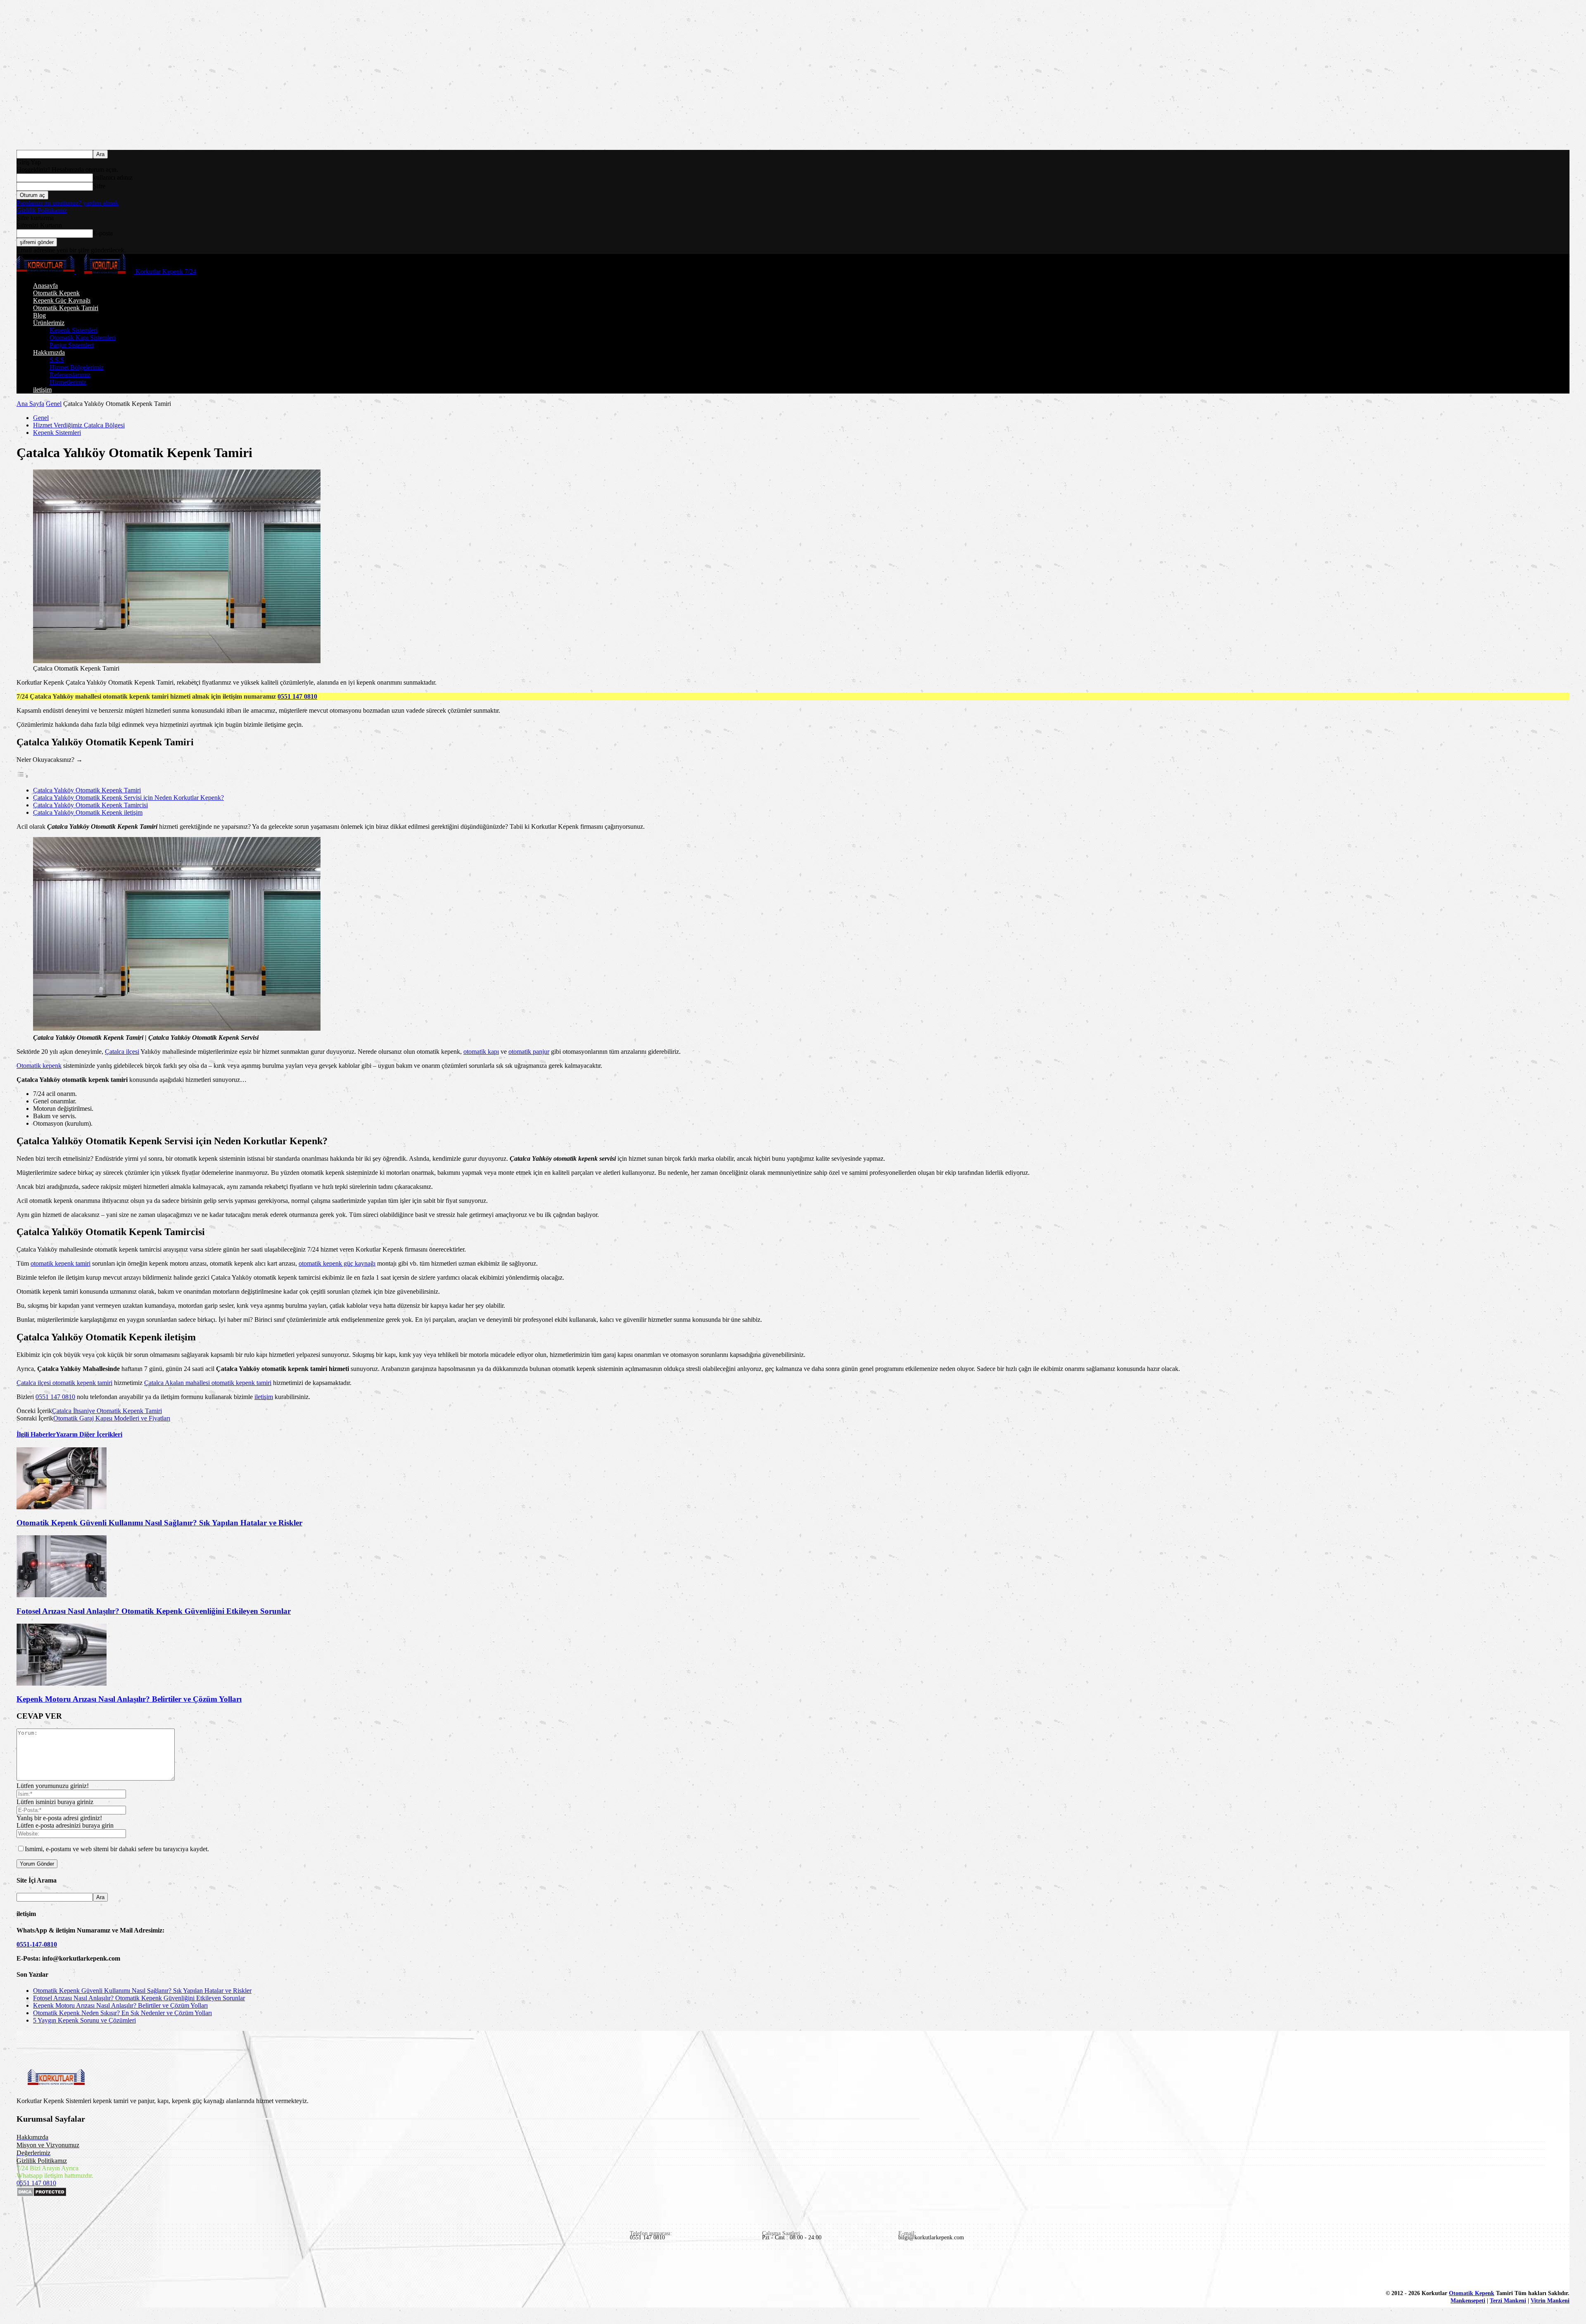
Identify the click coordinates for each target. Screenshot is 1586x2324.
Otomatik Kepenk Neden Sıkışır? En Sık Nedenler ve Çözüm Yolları (122, 2013)
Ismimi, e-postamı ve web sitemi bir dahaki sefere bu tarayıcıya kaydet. (117, 1849)
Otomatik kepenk (39, 1066)
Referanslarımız (70, 375)
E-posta (103, 233)
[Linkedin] (43, 2270)
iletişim (42, 390)
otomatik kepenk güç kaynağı (337, 1263)
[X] (100, 2270)
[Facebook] (24, 2270)
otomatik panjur (529, 1052)
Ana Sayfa (30, 404)
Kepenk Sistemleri (74, 330)
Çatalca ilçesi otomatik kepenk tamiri (64, 1383)
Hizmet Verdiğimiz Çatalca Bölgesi (79, 425)
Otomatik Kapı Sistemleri (83, 338)
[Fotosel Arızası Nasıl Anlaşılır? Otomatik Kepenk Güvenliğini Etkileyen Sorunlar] (62, 1595)
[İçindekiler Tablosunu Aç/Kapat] (23, 776)
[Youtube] (119, 2270)
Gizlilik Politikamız (42, 210)
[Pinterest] (62, 2270)
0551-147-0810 (37, 1944)
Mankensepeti (1468, 2301)
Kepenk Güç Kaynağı (62, 300)
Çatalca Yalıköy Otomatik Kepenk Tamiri (87, 790)
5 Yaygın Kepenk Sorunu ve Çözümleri (84, 2020)
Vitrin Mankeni (1550, 2301)
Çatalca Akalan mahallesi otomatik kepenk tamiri (208, 1383)
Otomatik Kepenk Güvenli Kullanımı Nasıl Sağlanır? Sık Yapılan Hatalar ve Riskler (159, 1523)
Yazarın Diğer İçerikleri (89, 1434)
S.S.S (57, 360)
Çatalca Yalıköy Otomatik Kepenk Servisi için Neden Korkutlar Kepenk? (128, 798)
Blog (39, 315)
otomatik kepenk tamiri (61, 1263)
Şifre (99, 186)
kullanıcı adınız (113, 177)
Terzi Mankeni (1508, 2301)
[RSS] (81, 2270)
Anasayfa (45, 286)
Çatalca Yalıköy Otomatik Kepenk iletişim (88, 812)
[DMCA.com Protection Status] (42, 2195)
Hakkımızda (49, 352)
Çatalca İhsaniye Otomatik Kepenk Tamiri (107, 1411)
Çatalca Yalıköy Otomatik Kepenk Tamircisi (90, 805)
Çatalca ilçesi (122, 1052)
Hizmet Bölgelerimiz (77, 367)
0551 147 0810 (297, 696)
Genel (54, 404)
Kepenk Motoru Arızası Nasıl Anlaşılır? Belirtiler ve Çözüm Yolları (129, 1699)
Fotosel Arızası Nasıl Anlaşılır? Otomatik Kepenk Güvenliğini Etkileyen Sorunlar (154, 1611)
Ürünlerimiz (49, 323)
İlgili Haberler (36, 1434)
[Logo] (46, 272)
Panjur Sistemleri (72, 345)
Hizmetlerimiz (68, 382)
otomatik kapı (481, 1052)
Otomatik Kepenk (56, 293)
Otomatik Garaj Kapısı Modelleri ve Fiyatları (112, 1418)
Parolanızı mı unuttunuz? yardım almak (68, 203)
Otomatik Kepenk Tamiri (66, 308)
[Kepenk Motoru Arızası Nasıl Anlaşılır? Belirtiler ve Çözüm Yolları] (62, 1683)
